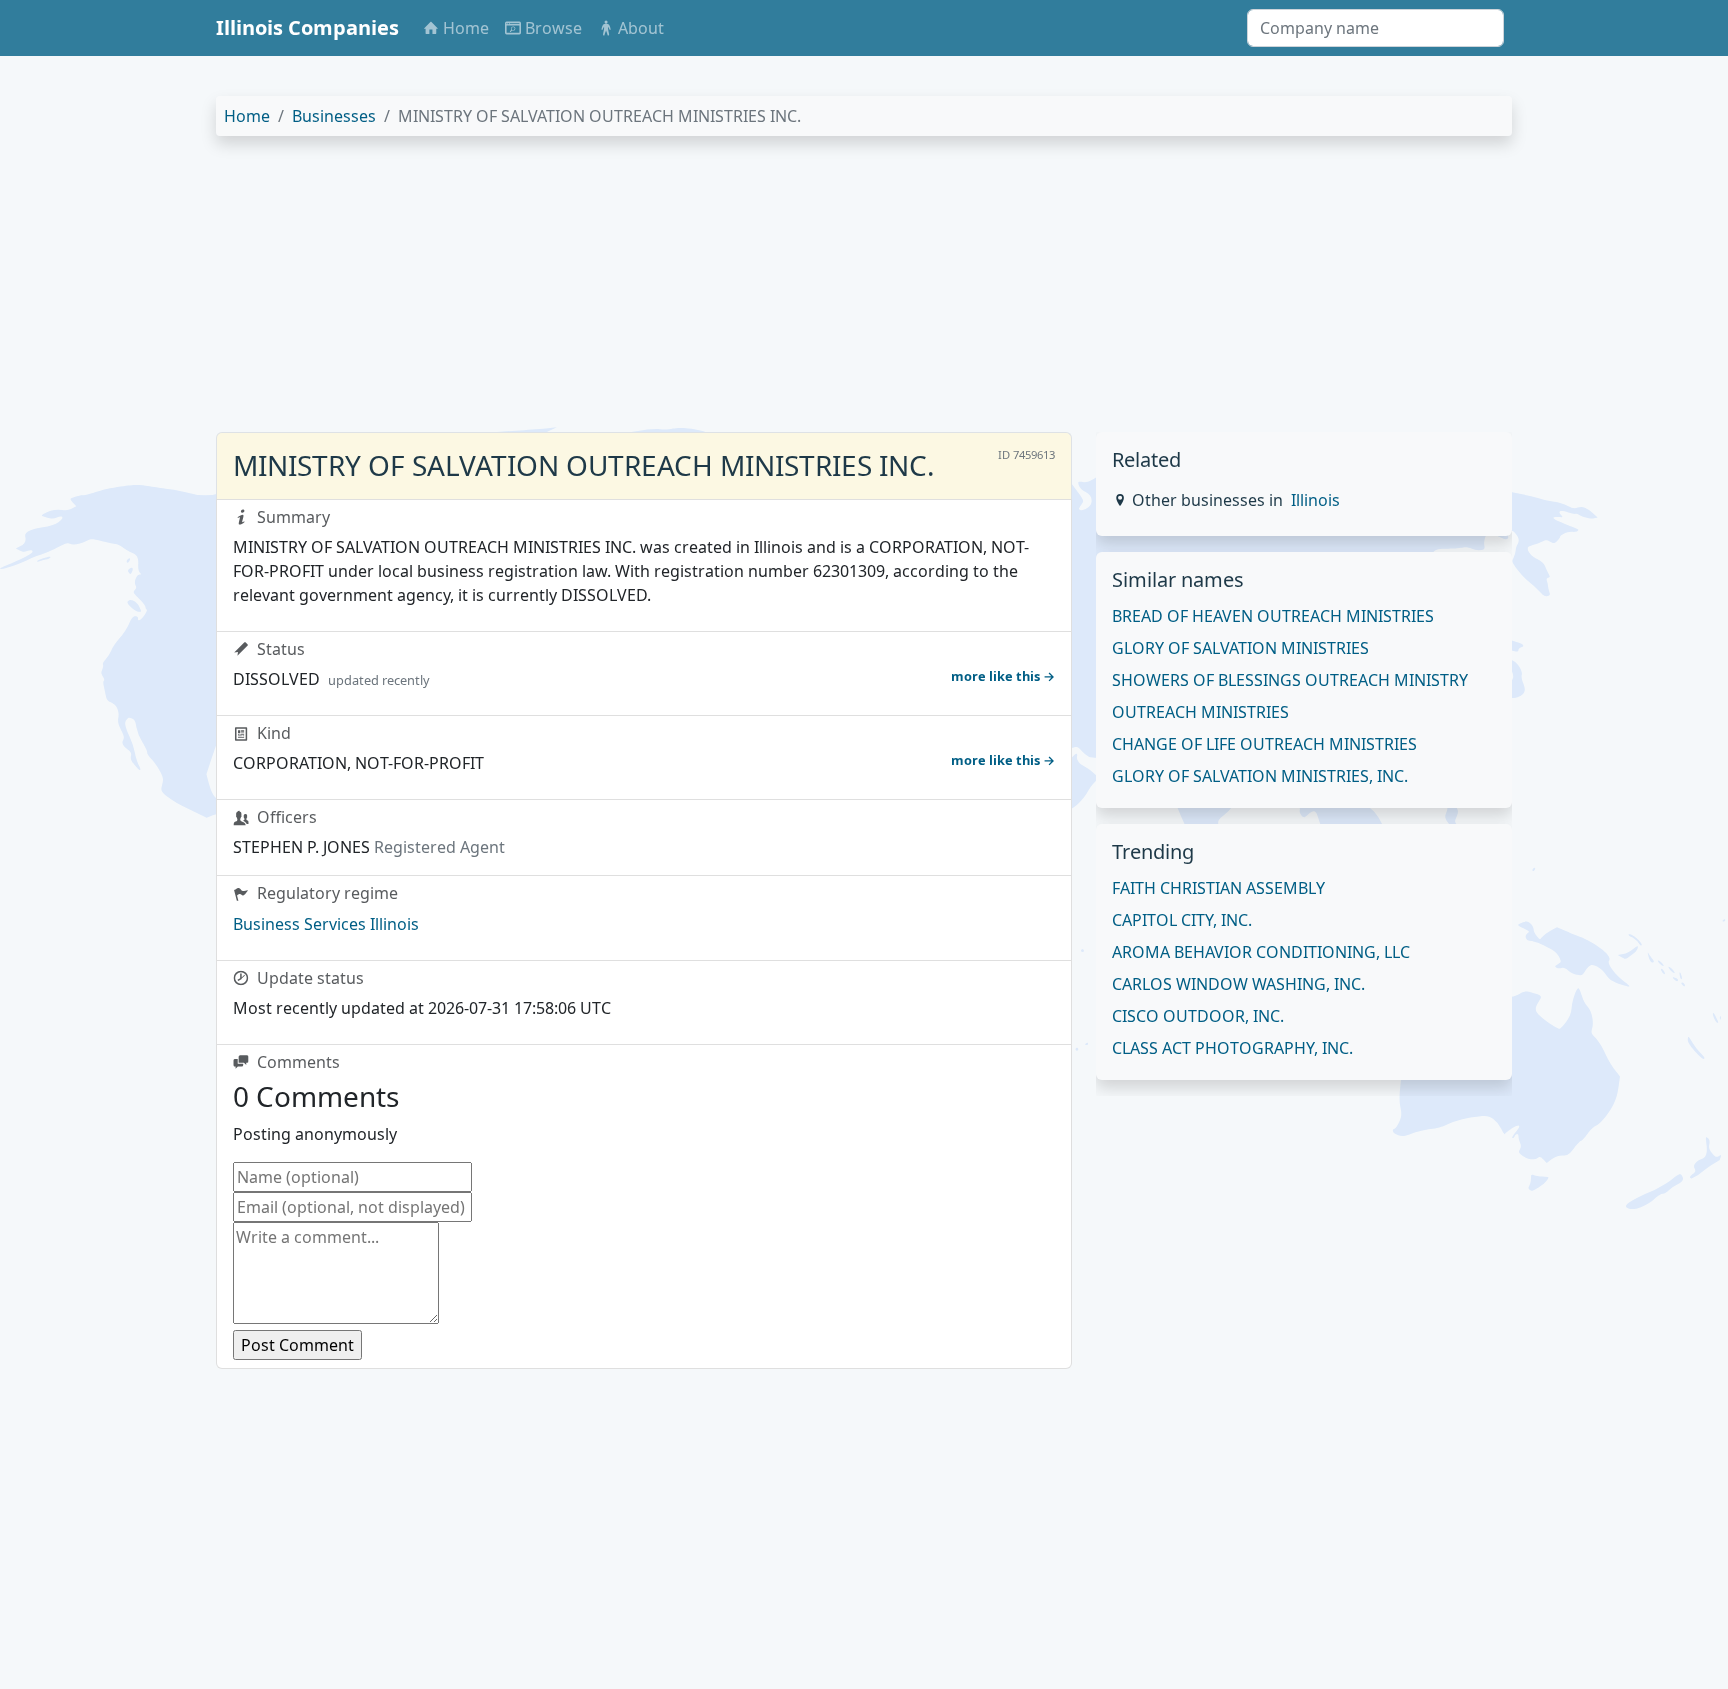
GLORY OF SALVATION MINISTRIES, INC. (1260, 776)
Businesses (334, 116)
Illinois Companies (307, 27)
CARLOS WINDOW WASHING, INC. (1238, 984)
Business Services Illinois (326, 924)
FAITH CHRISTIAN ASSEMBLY (1218, 888)
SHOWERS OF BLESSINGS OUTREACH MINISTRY (1290, 680)
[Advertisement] (816, 292)
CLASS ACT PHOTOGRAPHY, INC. (1232, 1048)
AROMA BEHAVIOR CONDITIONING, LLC (1261, 952)
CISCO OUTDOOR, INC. (1198, 1016)
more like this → (1003, 676)
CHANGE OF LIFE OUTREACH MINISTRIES (1264, 744)
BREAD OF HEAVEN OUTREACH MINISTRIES (1273, 616)
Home (247, 116)
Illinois (1315, 500)
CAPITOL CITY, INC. (1182, 920)
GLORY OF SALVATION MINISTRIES (1240, 648)
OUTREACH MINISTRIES (1200, 712)
